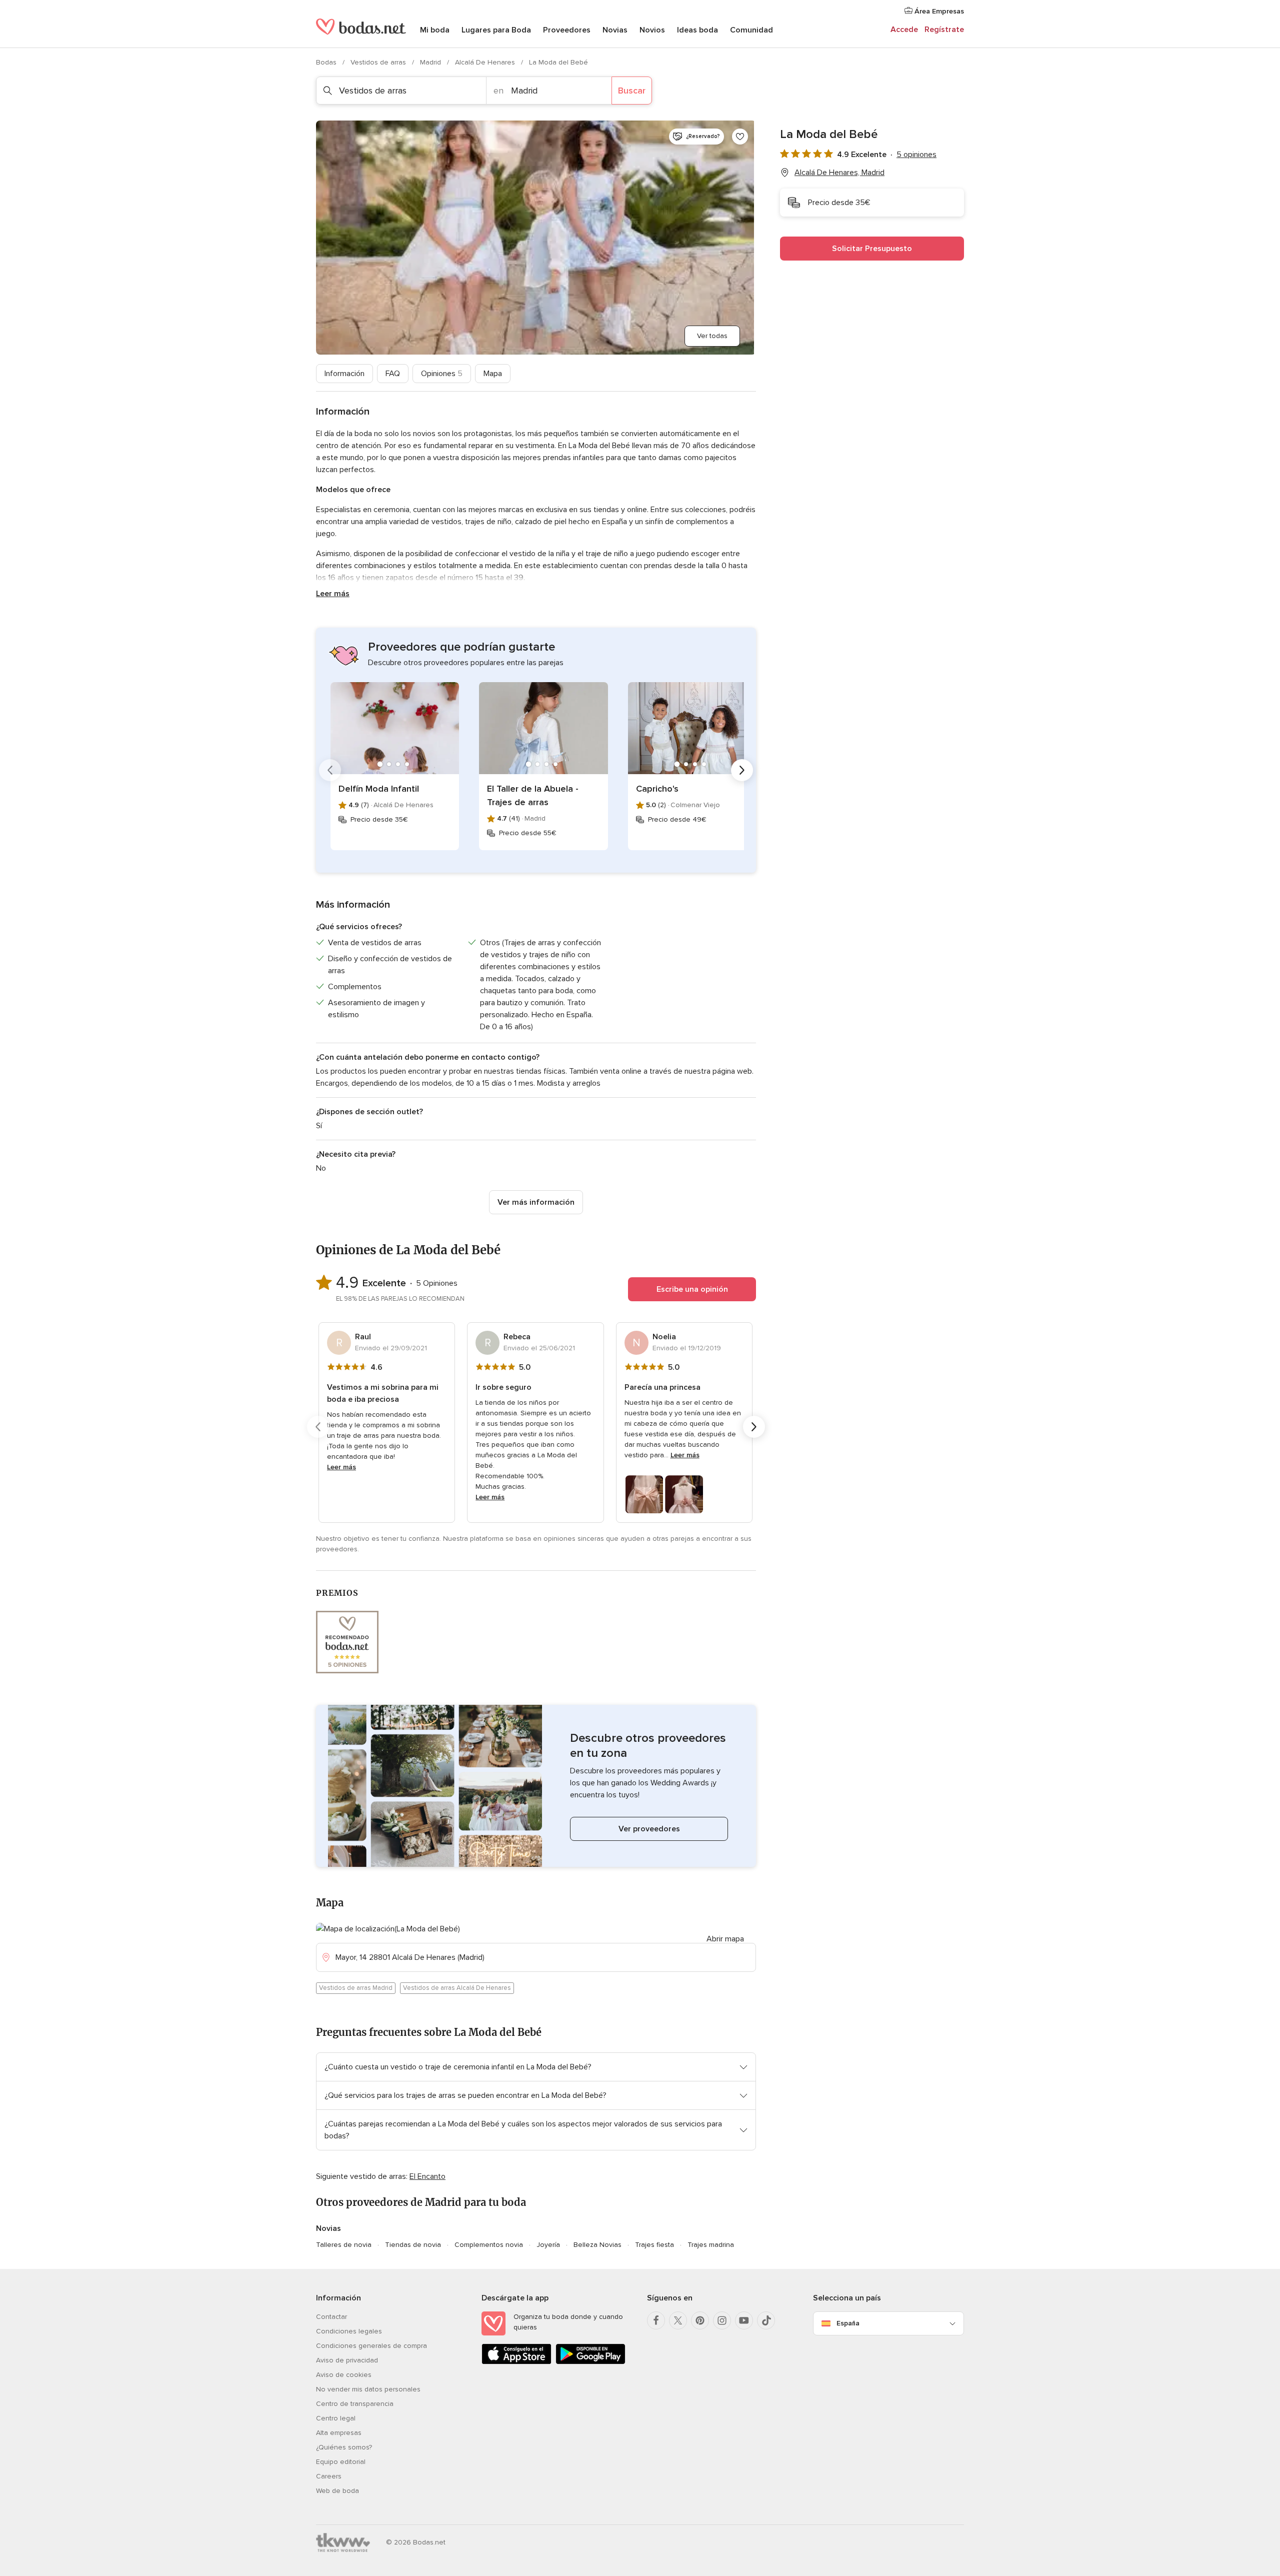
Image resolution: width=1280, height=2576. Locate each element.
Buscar (632, 91)
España (848, 2323)
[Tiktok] (766, 2320)
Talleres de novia (344, 2245)
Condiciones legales (349, 2331)
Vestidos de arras (379, 62)
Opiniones (442, 374)
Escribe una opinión (692, 1289)
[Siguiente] (742, 770)
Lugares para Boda (496, 30)
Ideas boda (697, 30)
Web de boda (337, 2491)
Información (344, 374)
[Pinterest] (700, 2320)
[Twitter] (678, 2320)
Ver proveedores (649, 1829)
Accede (904, 30)
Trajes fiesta (654, 2245)
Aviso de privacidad (347, 2360)
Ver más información (536, 1202)
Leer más (333, 594)
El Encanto (427, 2176)
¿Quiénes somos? (344, 2447)
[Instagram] (722, 2320)
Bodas (327, 62)
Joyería (548, 2245)
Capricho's (657, 789)
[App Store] (516, 2362)
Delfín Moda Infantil (379, 789)
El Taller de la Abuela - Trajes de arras (533, 795)
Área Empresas (938, 11)
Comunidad (751, 30)
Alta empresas (339, 2433)
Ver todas (712, 336)
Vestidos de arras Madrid (356, 1988)
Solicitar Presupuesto (872, 249)
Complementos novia (489, 2245)
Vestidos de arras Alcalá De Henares (457, 1988)
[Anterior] (330, 770)
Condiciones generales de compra (371, 2346)
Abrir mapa (725, 1939)
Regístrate (944, 30)
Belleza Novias (597, 2245)
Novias (615, 30)
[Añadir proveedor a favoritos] (740, 137)
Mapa (493, 374)
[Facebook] (656, 2320)
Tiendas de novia (413, 2245)
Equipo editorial (341, 2462)
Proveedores (567, 30)
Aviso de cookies (344, 2375)
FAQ (393, 374)
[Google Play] (590, 2362)
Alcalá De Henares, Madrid (839, 173)
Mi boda (435, 30)
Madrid (431, 62)
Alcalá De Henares (486, 62)
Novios (652, 30)
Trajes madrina (711, 2245)
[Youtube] (744, 2320)
